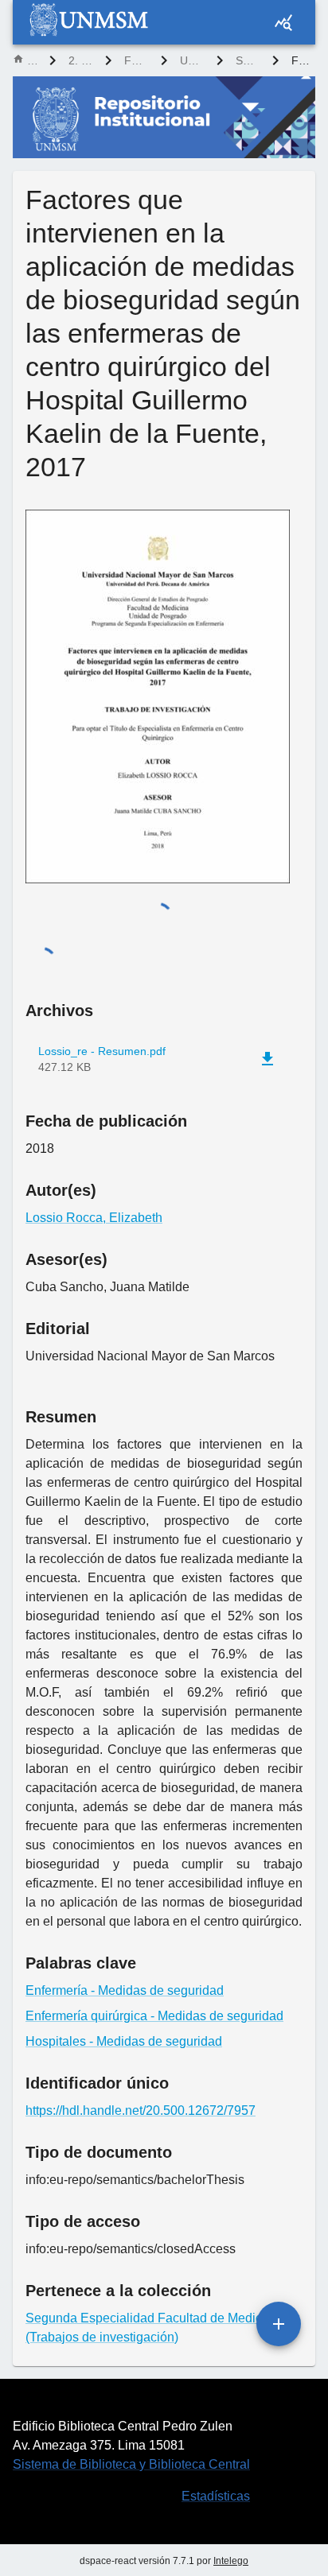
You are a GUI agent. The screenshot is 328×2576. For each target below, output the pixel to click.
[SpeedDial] (279, 2324)
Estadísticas (216, 2496)
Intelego (231, 2561)
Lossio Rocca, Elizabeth (94, 1218)
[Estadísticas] (283, 22)
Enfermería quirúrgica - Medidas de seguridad (154, 2016)
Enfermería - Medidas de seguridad (125, 1990)
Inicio (32, 60)
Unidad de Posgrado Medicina (192, 60)
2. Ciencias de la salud (80, 60)
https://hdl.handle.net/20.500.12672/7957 (141, 2110)
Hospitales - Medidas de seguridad (124, 2041)
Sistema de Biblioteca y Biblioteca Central (131, 2464)
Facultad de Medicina (136, 60)
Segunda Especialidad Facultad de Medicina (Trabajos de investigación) (248, 60)
